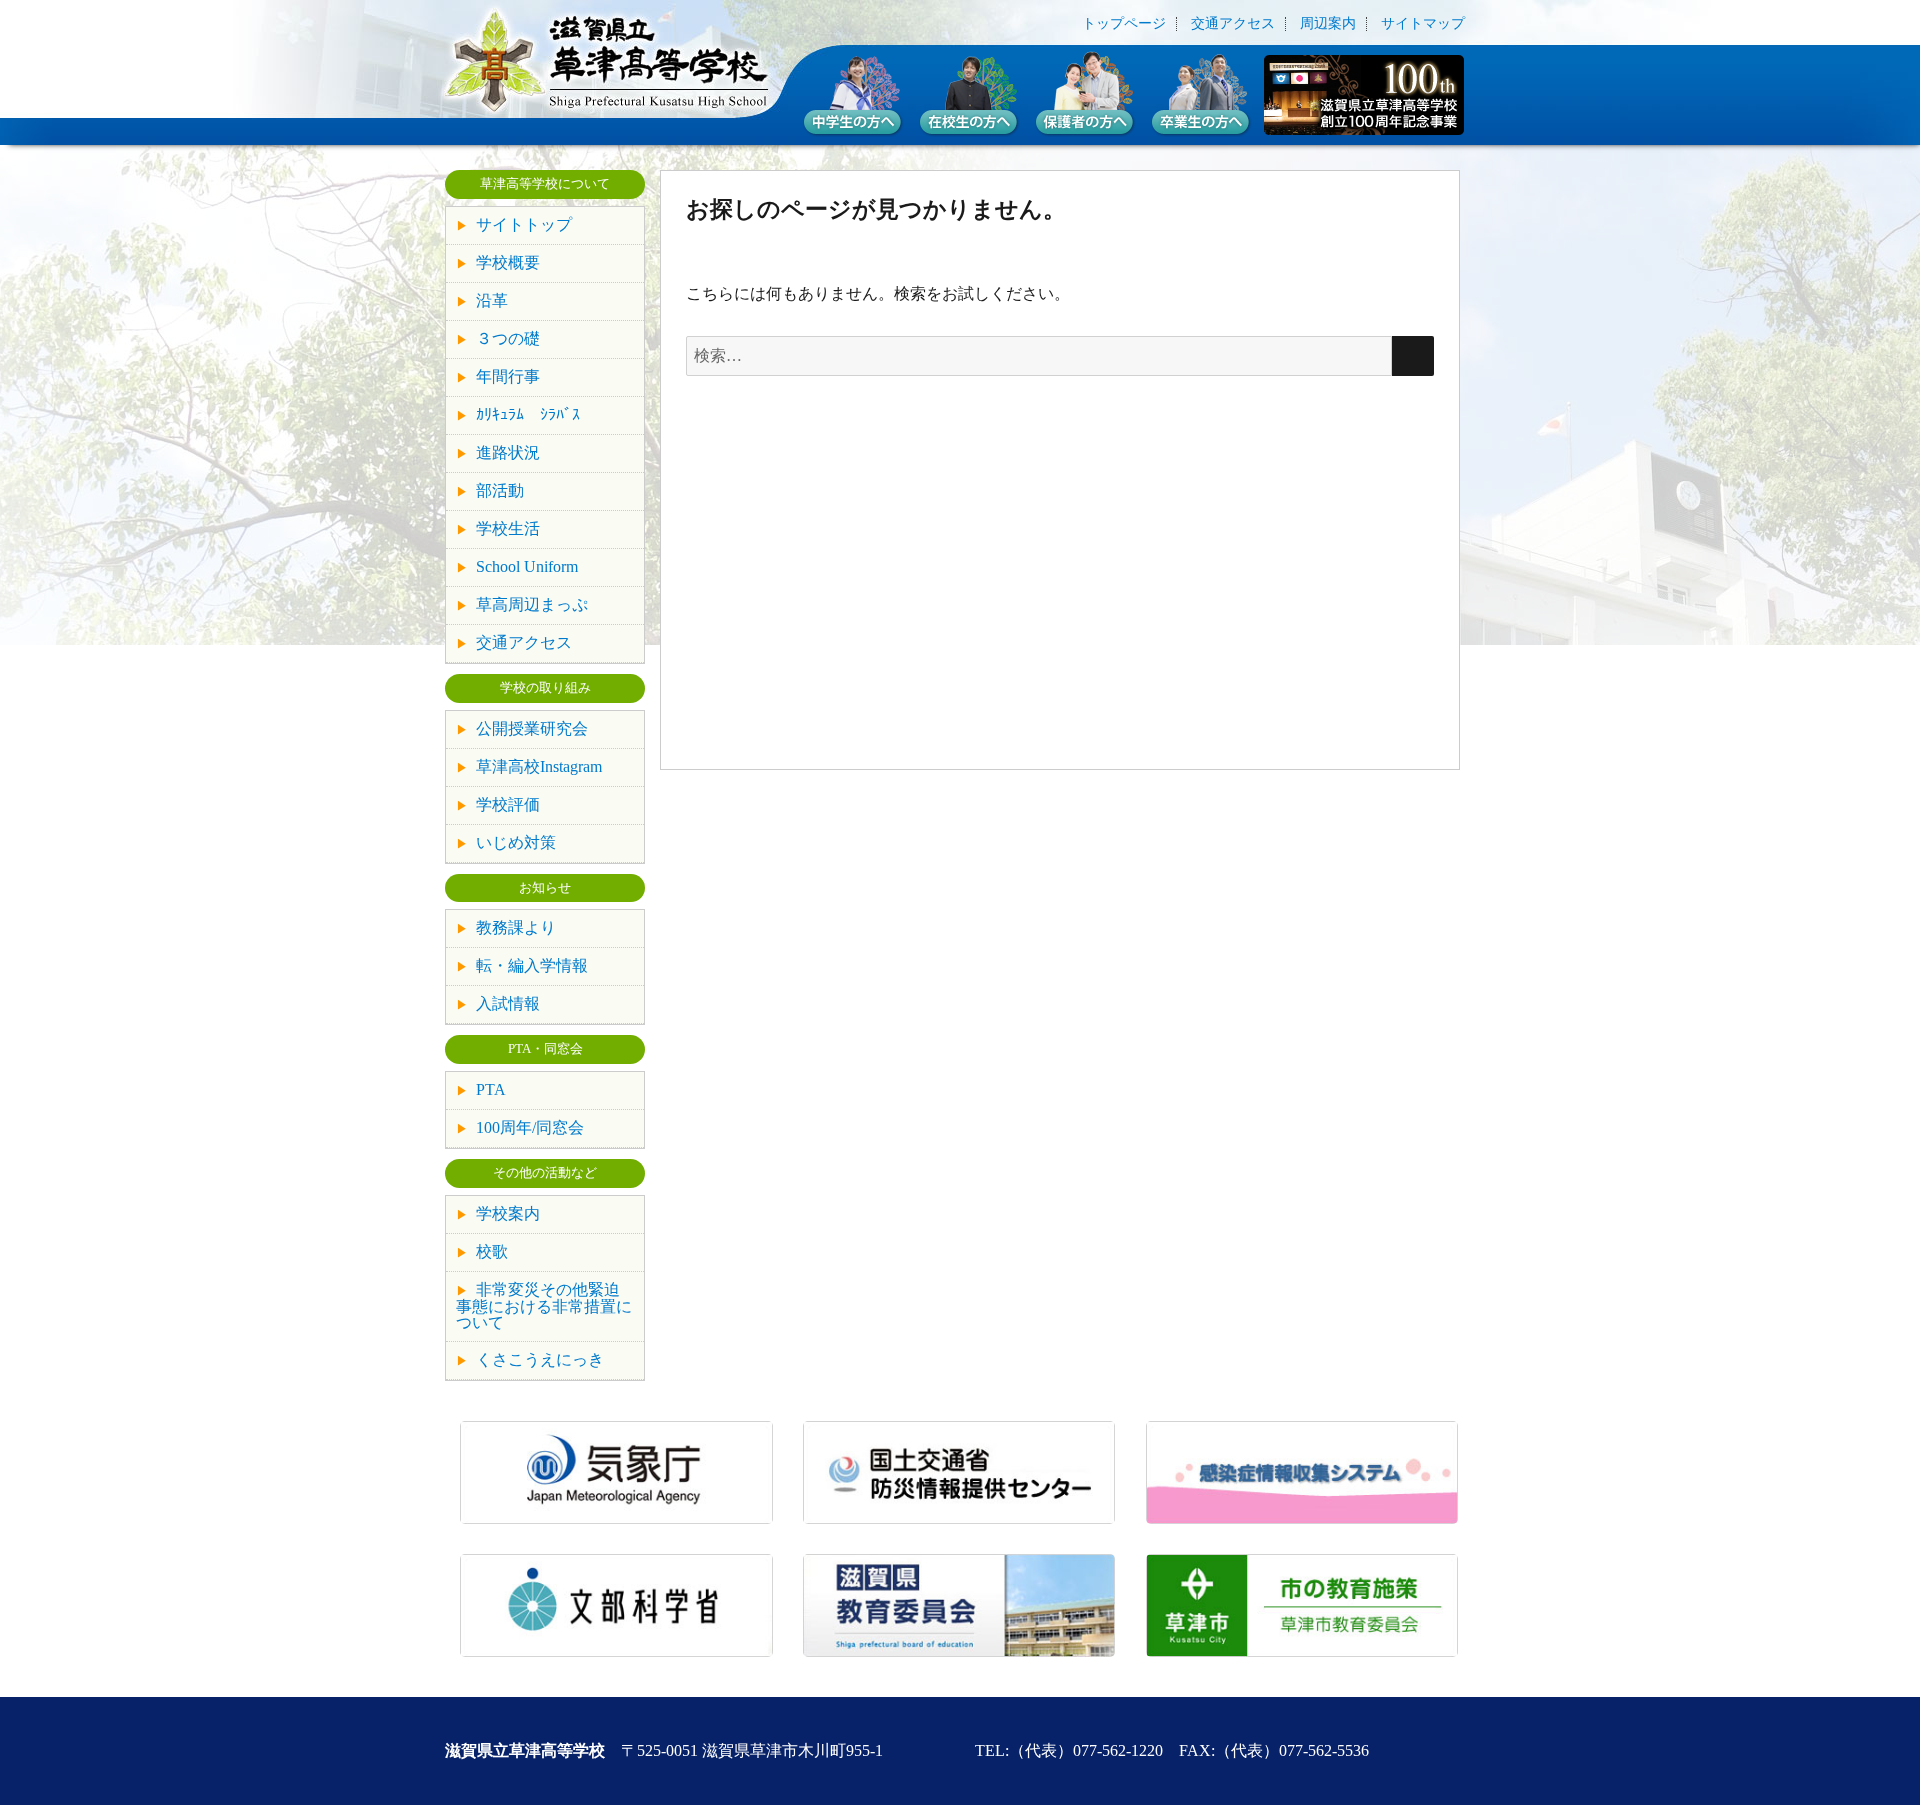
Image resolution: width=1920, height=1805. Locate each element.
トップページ (1124, 24)
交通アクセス (1233, 24)
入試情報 (508, 1003)
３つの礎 (508, 338)
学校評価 (508, 804)
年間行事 (508, 376)
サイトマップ (1423, 24)
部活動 (500, 490)
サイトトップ (524, 224)
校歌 (492, 1251)
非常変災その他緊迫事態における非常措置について (544, 1306)
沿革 (492, 300)
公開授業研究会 (532, 728)
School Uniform (527, 566)
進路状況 (508, 452)
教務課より (516, 927)
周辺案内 (1328, 24)
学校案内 (508, 1213)
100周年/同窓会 (530, 1127)
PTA (491, 1089)
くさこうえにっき (540, 1359)
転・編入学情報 (532, 965)
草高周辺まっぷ (532, 604)
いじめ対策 (516, 842)
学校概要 (508, 262)
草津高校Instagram (539, 766)
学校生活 (508, 528)
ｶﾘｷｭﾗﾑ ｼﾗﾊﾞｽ (528, 414)
